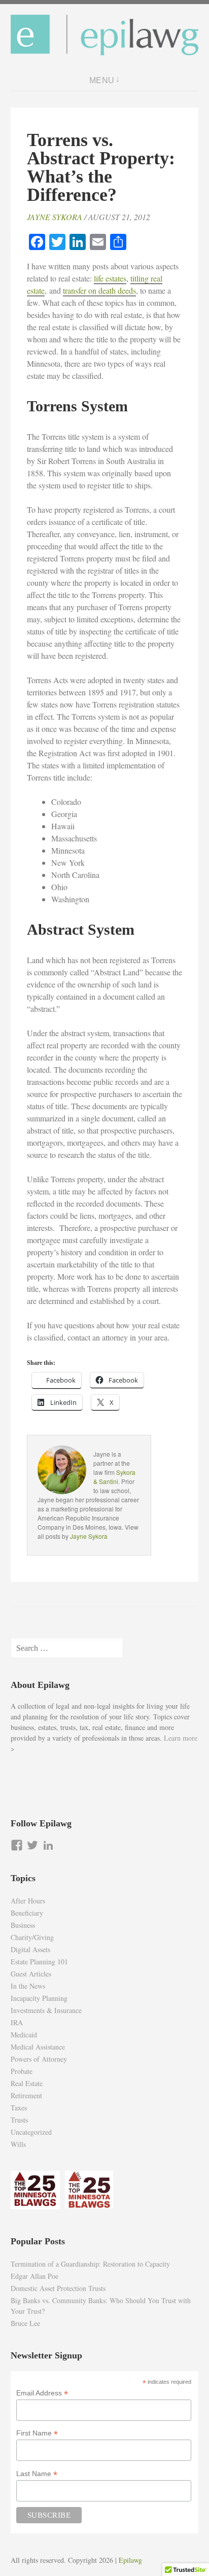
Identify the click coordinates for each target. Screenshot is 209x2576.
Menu (102, 80)
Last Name (37, 2474)
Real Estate (27, 2083)
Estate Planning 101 (39, 1962)
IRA (17, 2022)
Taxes (19, 2108)
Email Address (42, 2393)
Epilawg (130, 2560)
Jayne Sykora (55, 217)
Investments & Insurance (46, 2010)
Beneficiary (27, 1913)
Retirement (26, 2095)
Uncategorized (31, 2132)
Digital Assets (30, 1949)
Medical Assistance (38, 2047)
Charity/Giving (32, 1937)
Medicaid (24, 2035)
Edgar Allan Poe (34, 2276)
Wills (18, 2144)
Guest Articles (31, 1974)
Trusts (19, 2120)
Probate (22, 2071)
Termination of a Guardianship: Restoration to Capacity (90, 2264)
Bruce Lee (25, 2323)
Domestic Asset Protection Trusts (58, 2288)
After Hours (28, 1901)
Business (23, 1925)
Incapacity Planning (39, 1998)
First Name (37, 2433)
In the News (28, 1986)
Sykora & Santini (114, 1477)
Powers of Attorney (39, 2059)
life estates (110, 278)
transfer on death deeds (99, 290)
